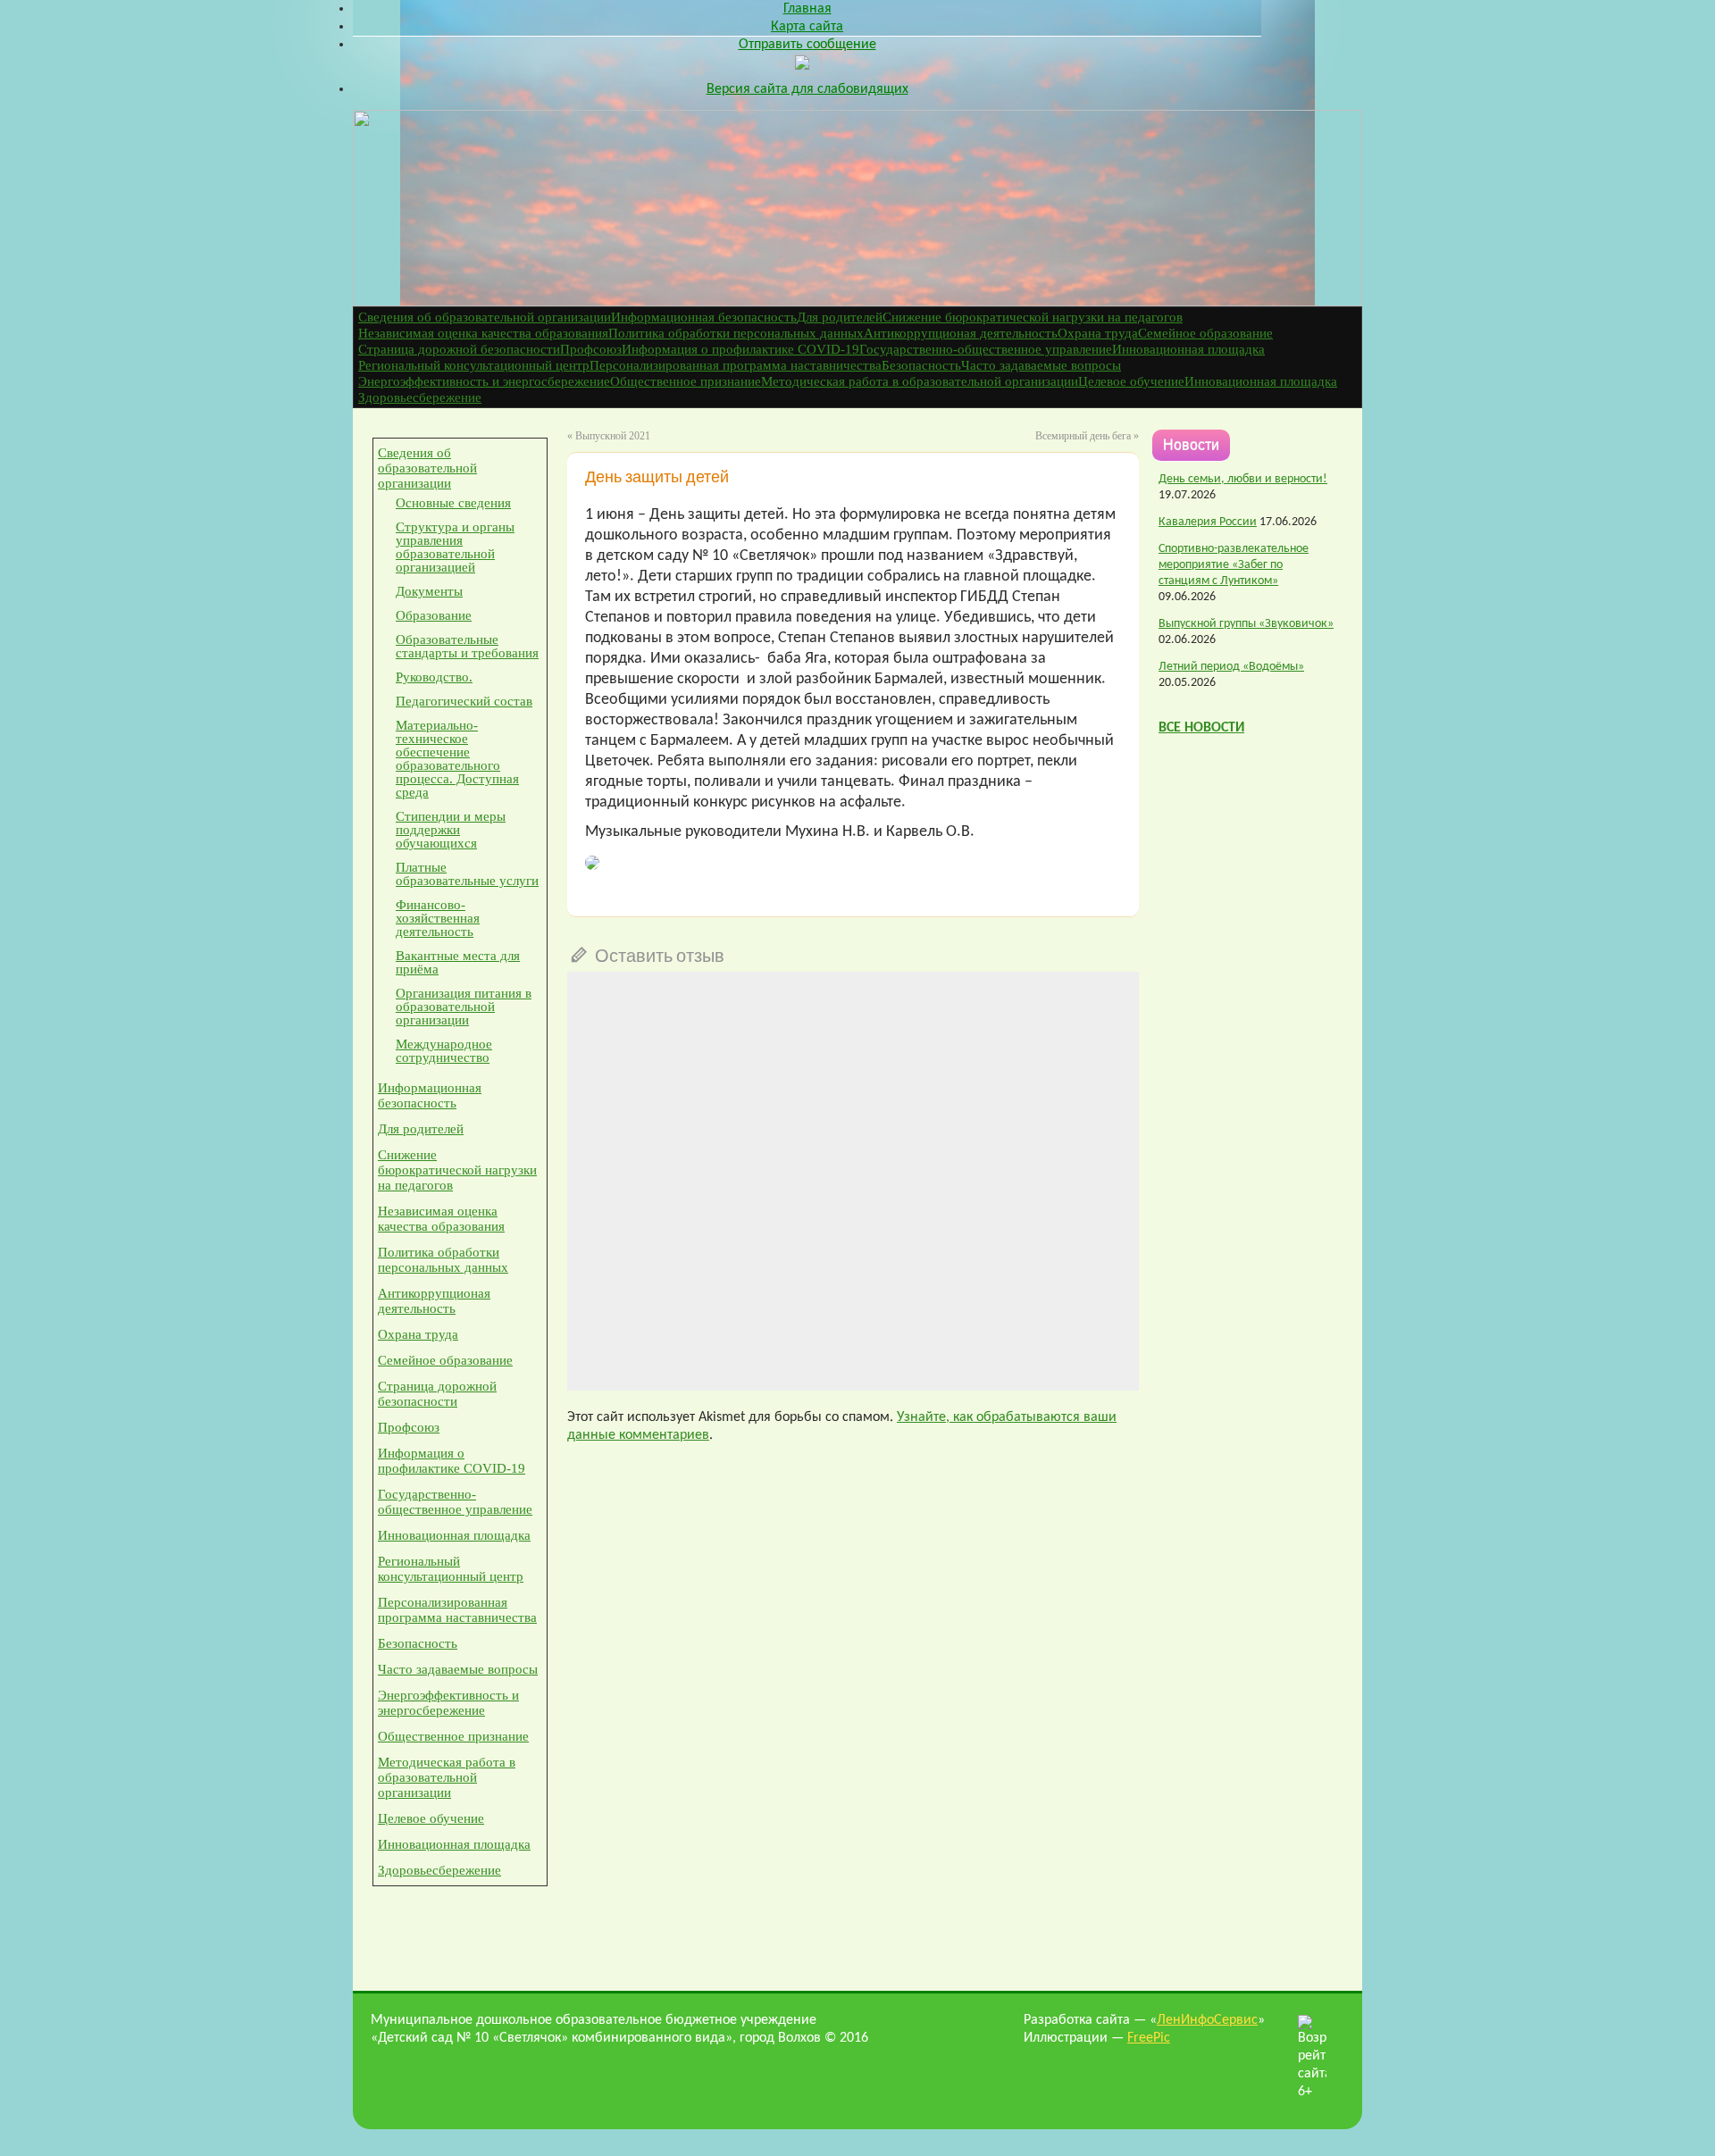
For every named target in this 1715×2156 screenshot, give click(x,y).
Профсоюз (591, 349)
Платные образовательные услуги (467, 874)
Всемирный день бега (1083, 436)
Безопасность (921, 365)
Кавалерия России (1208, 522)
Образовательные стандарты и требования (467, 646)
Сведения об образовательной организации (485, 317)
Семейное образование (1205, 333)
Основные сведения (453, 503)
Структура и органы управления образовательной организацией (455, 547)
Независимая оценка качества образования (483, 333)
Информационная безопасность (704, 317)
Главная (807, 9)
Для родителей (840, 317)
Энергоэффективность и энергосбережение (484, 381)
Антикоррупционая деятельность (961, 333)
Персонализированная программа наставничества (736, 365)
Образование (434, 615)
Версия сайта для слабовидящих (807, 89)
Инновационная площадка (1188, 349)
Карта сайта (807, 27)
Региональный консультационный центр (474, 365)
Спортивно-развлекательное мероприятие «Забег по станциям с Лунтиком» (1234, 565)
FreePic (1149, 2038)
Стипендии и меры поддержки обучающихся (451, 830)
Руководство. (434, 677)
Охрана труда (1098, 333)
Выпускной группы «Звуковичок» (1246, 624)
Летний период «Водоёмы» (1231, 667)
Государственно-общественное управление (986, 349)
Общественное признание (686, 381)
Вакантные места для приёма (458, 962)
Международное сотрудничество (444, 1051)
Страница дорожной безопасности (459, 349)
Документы (429, 591)
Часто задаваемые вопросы (1041, 365)
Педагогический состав (464, 701)
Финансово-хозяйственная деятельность (438, 918)
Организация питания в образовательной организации (464, 1007)
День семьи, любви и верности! (1243, 479)
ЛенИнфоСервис (1207, 2020)
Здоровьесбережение (420, 397)
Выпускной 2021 (613, 436)
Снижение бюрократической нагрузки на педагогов (1033, 317)
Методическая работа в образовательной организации (920, 381)
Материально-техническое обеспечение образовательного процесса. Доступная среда (457, 759)
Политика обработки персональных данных (736, 333)
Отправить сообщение (807, 45)
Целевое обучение (1131, 381)
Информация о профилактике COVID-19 (740, 349)
